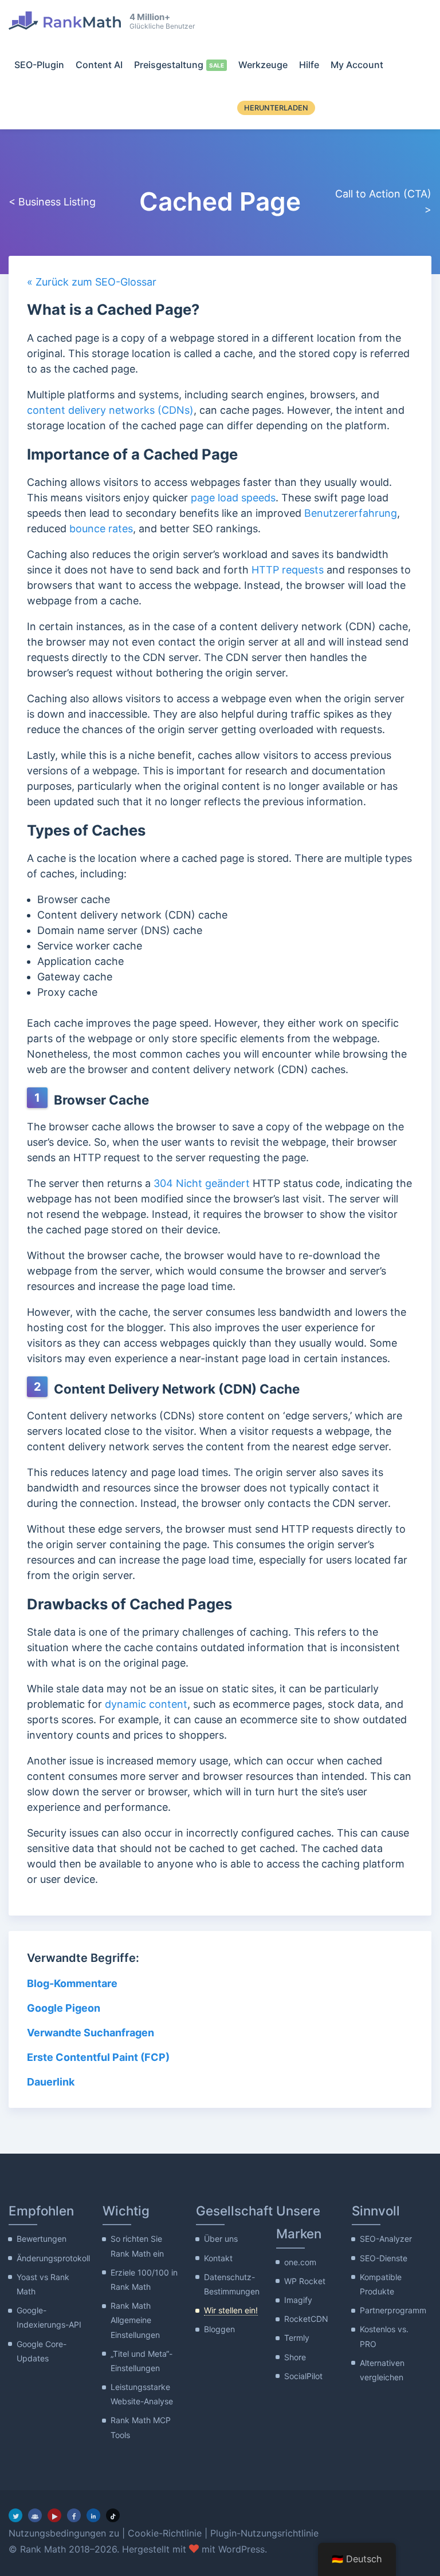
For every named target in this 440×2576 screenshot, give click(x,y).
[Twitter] (15, 2515)
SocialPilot (303, 2376)
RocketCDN (306, 2319)
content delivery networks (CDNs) (110, 410)
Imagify (298, 2300)
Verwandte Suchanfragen (91, 2033)
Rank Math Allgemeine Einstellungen (135, 2320)
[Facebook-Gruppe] (35, 2515)
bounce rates (101, 529)
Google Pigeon (64, 2008)
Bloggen (219, 2329)
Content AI (99, 65)
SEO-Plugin (39, 65)
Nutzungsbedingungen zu (64, 2533)
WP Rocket (305, 2281)
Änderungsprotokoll (53, 2258)
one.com (300, 2262)
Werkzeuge (263, 65)
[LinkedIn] (93, 2515)
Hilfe (309, 65)
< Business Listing (52, 202)
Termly (297, 2338)
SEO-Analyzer (386, 2239)
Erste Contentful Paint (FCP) (98, 2057)
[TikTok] (113, 2515)
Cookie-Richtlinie (165, 2533)
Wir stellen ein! (231, 2310)
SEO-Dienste (384, 2258)
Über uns (221, 2239)
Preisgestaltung (169, 65)
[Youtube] (54, 2515)
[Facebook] (74, 2515)
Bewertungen (42, 2239)
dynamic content (146, 1704)
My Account (357, 65)
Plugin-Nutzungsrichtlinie (264, 2533)
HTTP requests (288, 570)
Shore (295, 2357)
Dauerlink (51, 2082)
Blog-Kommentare (72, 1983)
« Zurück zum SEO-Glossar (92, 282)
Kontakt (218, 2258)
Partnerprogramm (393, 2310)
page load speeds (233, 498)
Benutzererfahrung (351, 513)
